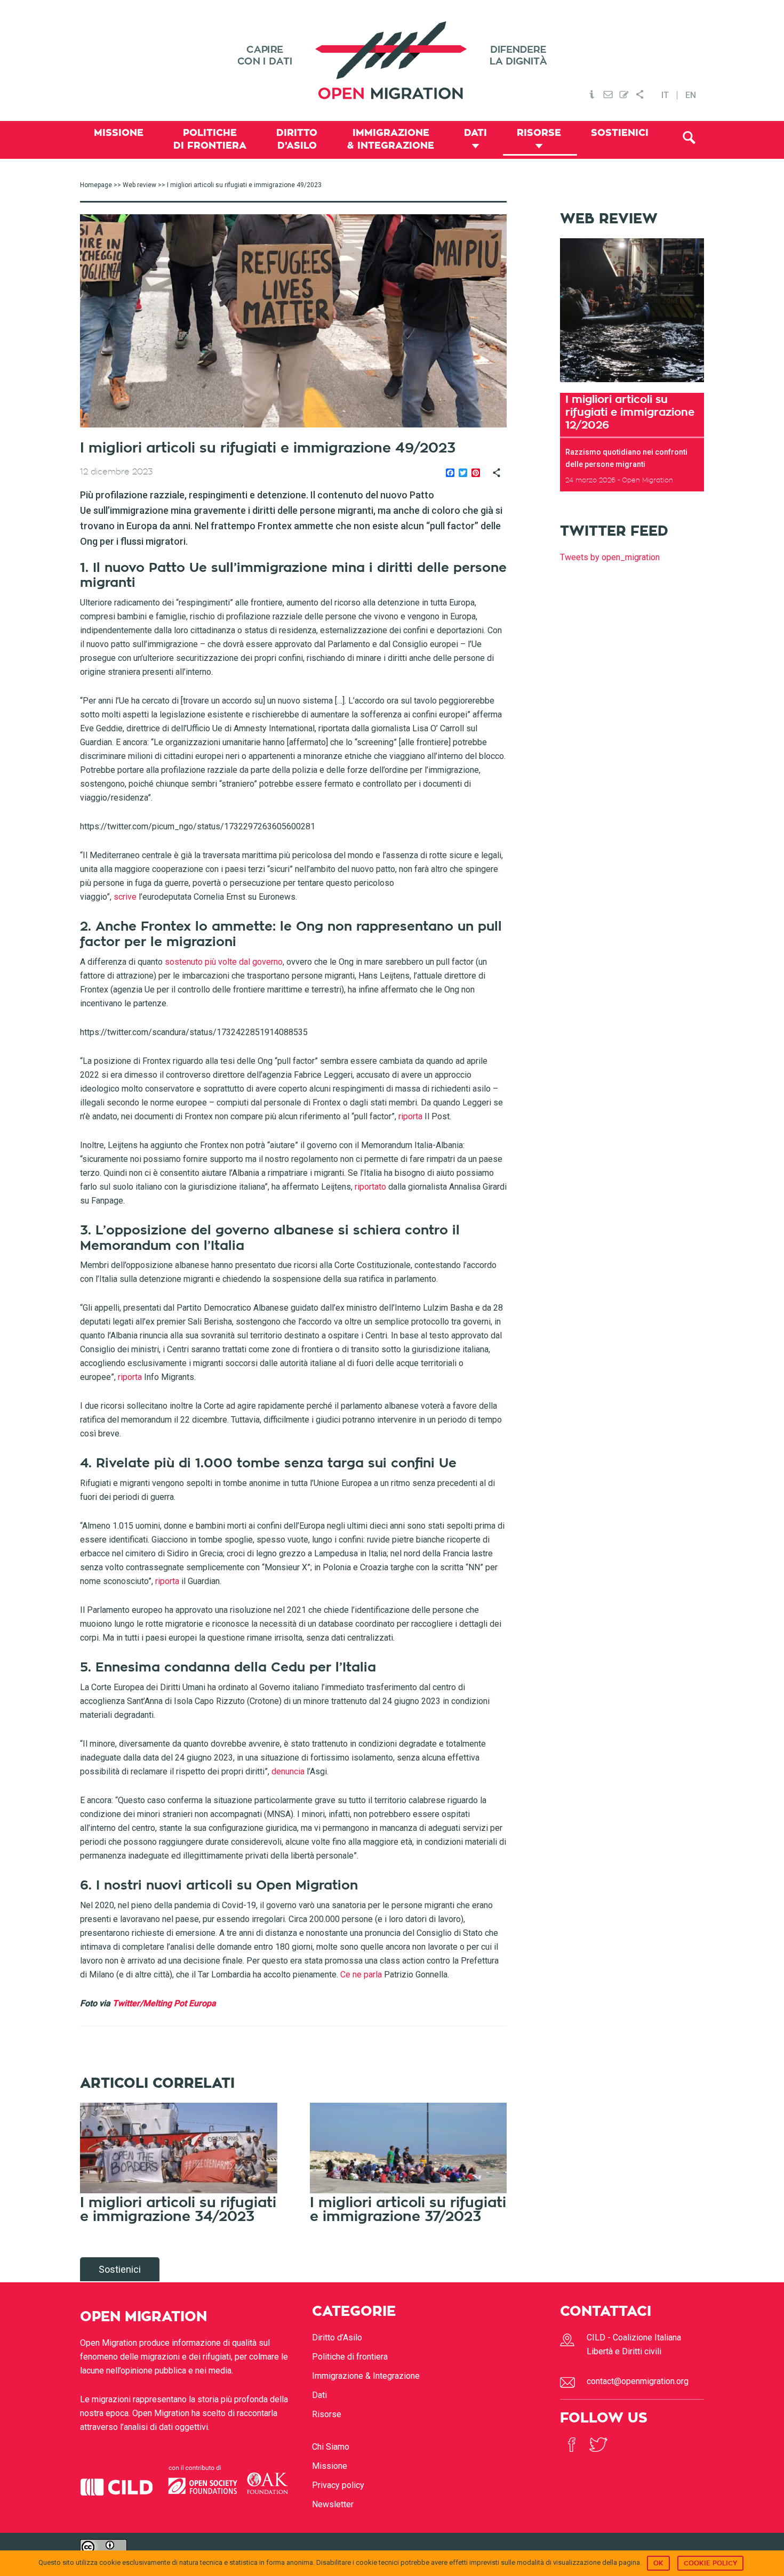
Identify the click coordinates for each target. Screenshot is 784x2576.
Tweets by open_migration (610, 557)
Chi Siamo (331, 2447)
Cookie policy (710, 2563)
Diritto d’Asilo (337, 2337)
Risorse (327, 2414)
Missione (330, 2466)
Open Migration (392, 60)
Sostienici (120, 2269)
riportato (370, 1187)
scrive (125, 897)
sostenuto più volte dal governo (224, 962)
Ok (658, 2563)
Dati (319, 2395)
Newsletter (333, 2504)
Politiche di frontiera (350, 2357)
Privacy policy (338, 2485)
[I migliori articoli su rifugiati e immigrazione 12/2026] (632, 386)
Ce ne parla (361, 1975)
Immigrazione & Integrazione (366, 2376)
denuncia (288, 1771)
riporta (410, 1116)
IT (665, 95)
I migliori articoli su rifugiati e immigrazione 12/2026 (630, 412)
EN (691, 95)
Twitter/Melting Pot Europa (164, 2003)
